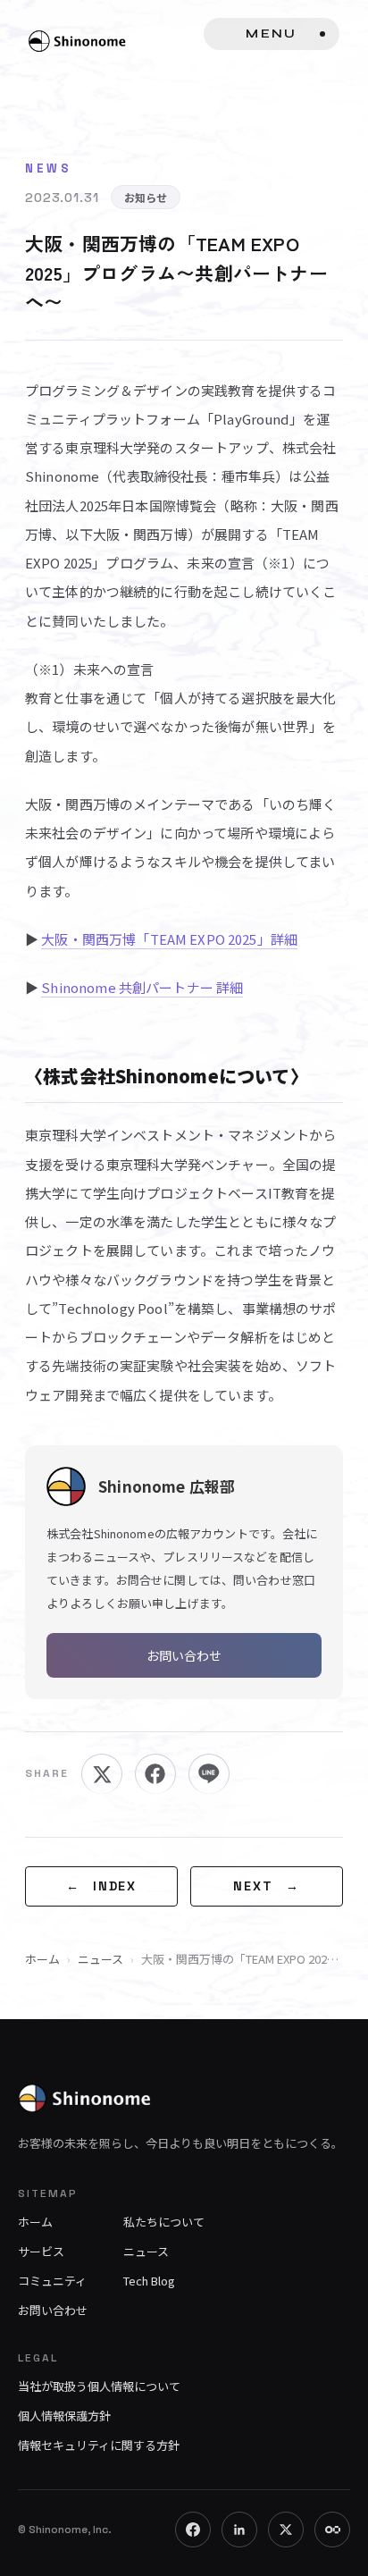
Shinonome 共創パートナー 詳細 (142, 987)
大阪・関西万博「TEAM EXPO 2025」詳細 (169, 939)
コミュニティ (52, 2281)
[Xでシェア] (102, 1774)
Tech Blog (149, 2281)
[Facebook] (193, 2530)
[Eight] (332, 2530)
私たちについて (164, 2222)
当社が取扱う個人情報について (99, 2386)
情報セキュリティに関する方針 (99, 2445)
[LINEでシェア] (209, 1774)
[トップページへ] (184, 2092)
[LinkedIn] (239, 2530)
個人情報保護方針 (64, 2416)
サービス (41, 2251)
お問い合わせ (184, 1655)
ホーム (42, 1959)
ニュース (100, 1959)
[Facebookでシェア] (155, 1774)
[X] (286, 2530)
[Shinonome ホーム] (88, 41)
